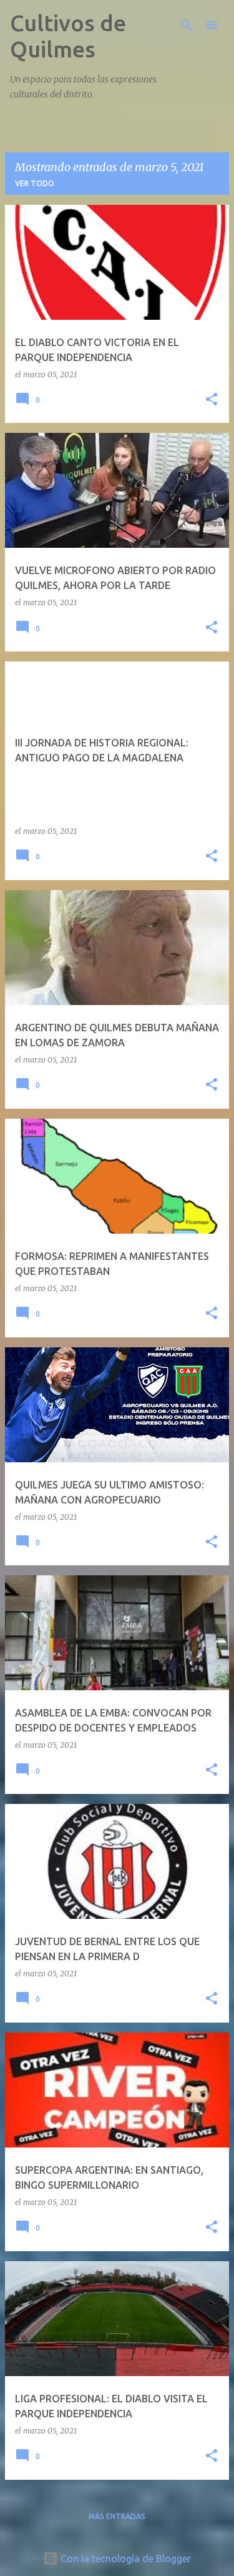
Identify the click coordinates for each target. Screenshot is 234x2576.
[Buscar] (187, 25)
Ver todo (35, 183)
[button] (212, 400)
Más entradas (117, 2516)
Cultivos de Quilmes (68, 36)
